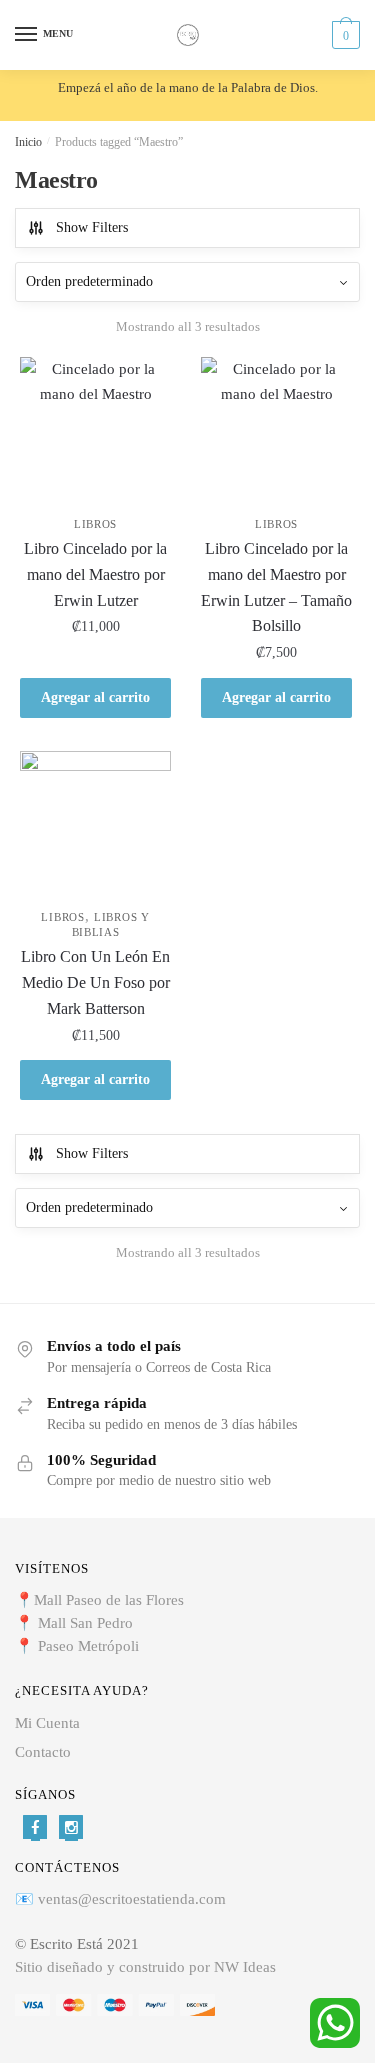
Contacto (43, 1752)
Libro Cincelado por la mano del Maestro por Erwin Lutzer (95, 574)
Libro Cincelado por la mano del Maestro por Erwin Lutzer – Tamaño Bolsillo (276, 587)
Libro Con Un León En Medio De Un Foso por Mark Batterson (95, 982)
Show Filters (92, 227)
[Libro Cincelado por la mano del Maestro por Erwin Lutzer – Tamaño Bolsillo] (276, 432)
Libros (95, 524)
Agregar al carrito (95, 697)
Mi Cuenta (47, 1723)
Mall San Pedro (87, 1623)
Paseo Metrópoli (88, 1646)
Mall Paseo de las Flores (109, 1600)
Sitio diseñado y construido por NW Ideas (145, 1967)
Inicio (28, 142)
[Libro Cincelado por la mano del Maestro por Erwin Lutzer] (95, 432)
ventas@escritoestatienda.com (132, 1899)
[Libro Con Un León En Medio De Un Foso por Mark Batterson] (95, 826)
